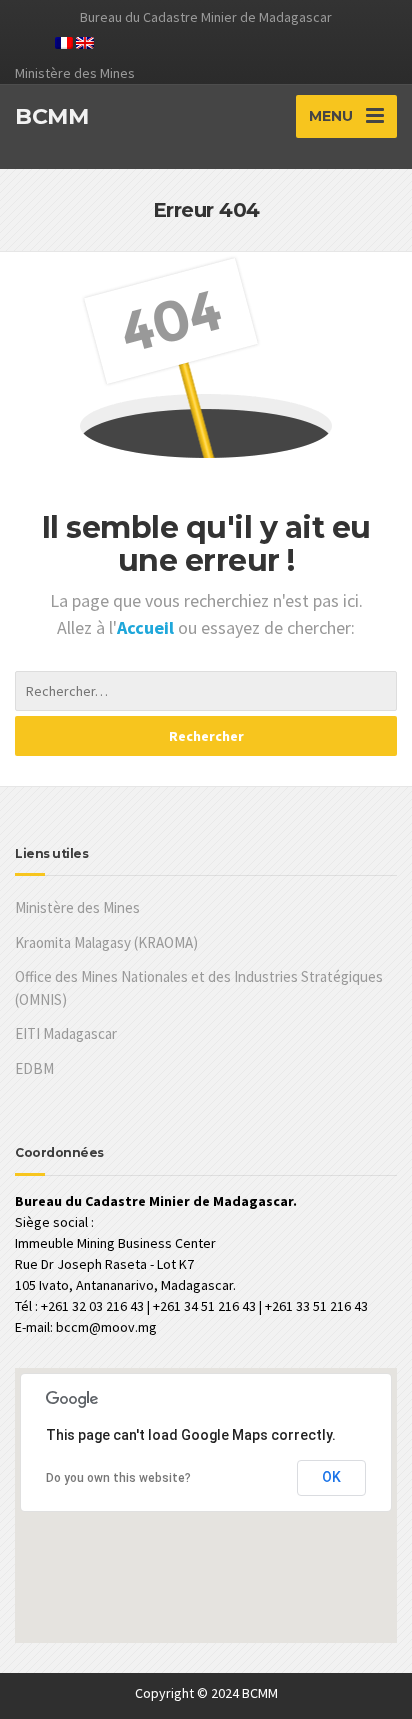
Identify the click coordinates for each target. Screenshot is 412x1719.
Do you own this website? (118, 1478)
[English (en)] (85, 41)
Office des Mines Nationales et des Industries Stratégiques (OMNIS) (199, 988)
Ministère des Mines (77, 907)
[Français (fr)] (64, 41)
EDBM (34, 1068)
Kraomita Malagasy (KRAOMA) (106, 942)
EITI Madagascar (66, 1033)
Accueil (147, 627)
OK (331, 1477)
